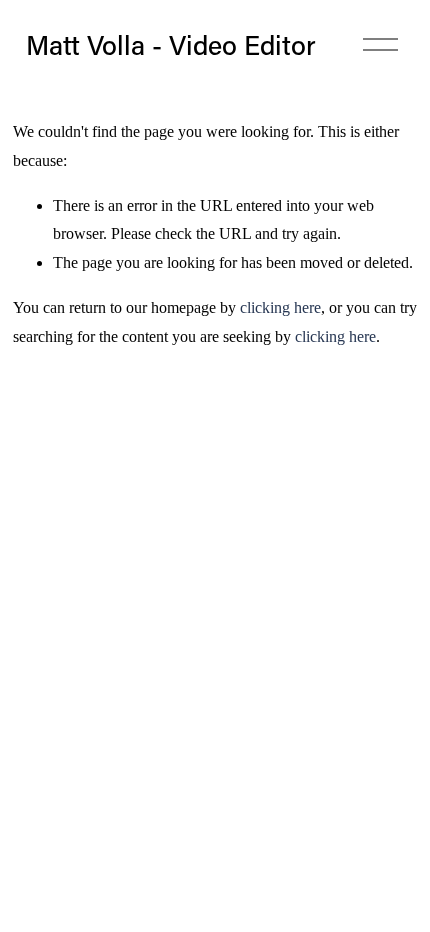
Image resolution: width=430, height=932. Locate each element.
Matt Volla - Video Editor (171, 44)
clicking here (280, 307)
